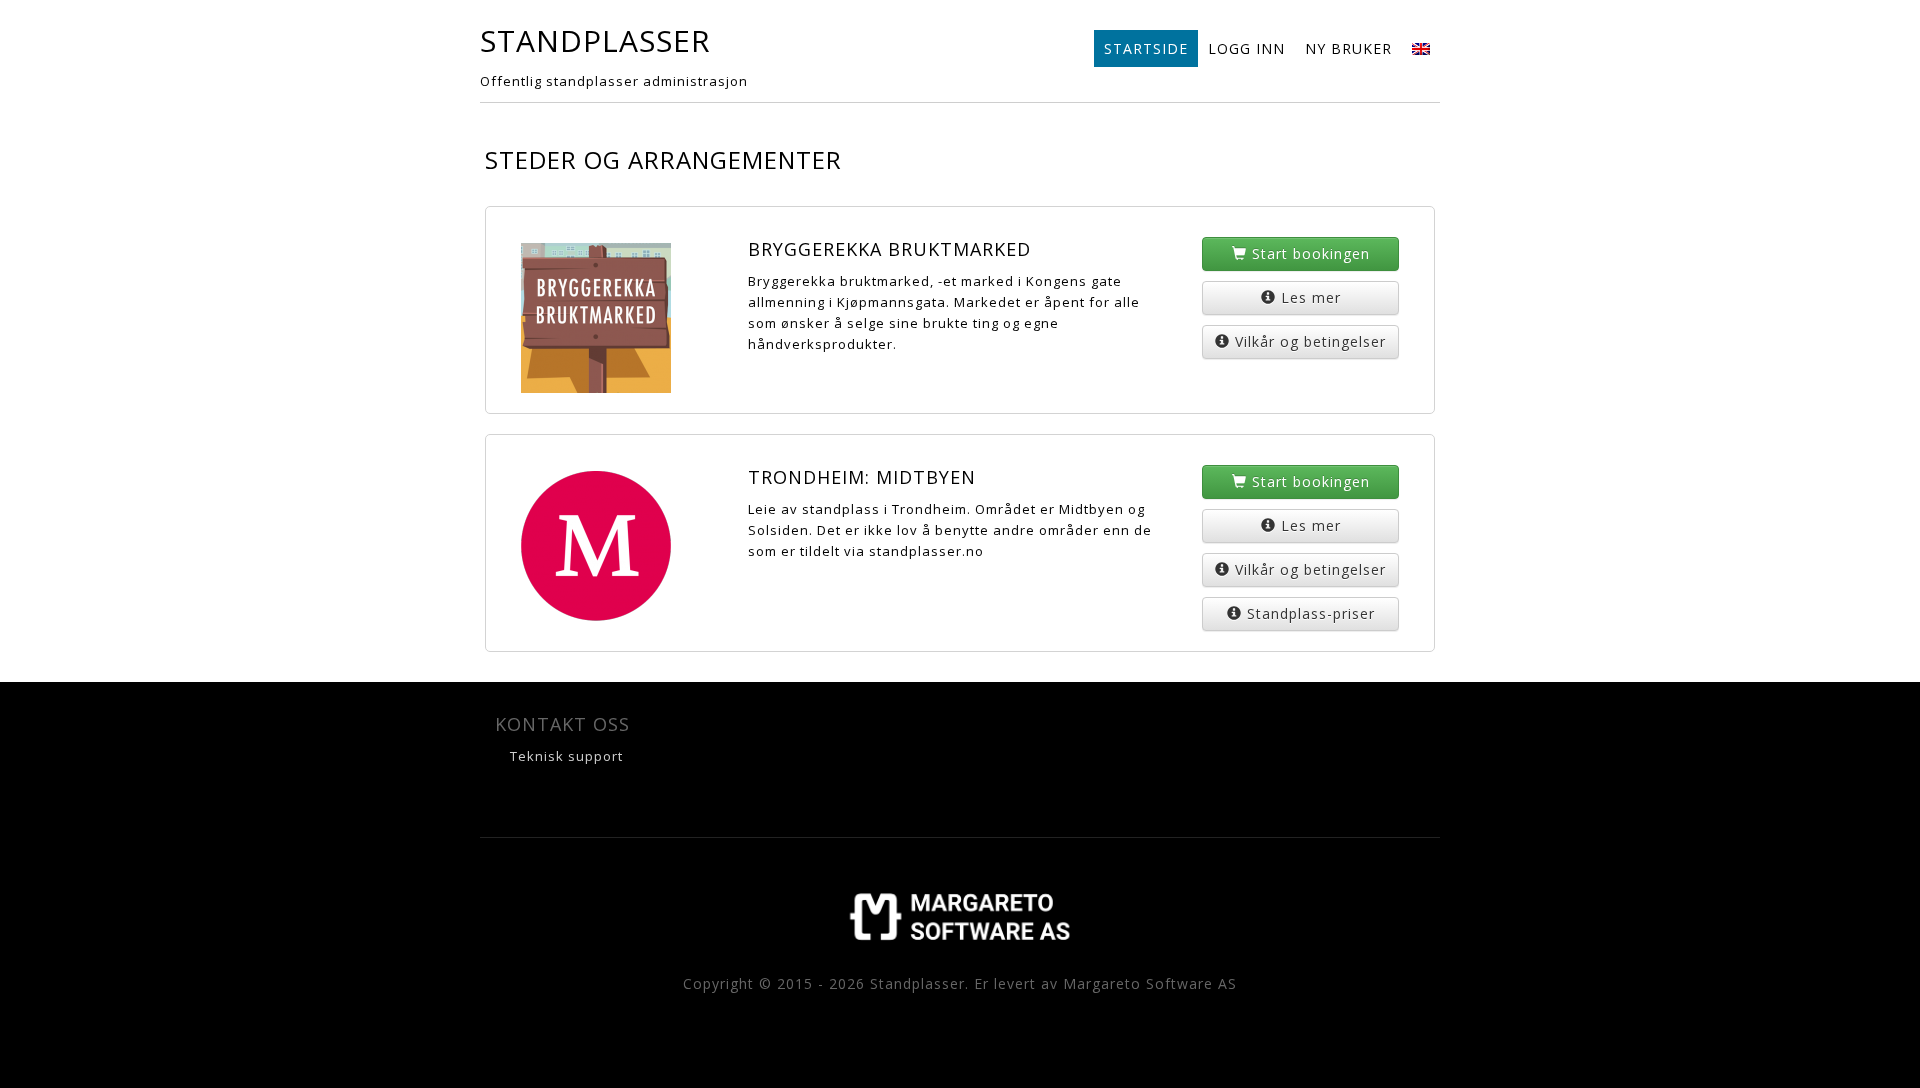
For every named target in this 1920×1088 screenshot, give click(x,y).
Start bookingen (1311, 253)
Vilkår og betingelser (1310, 341)
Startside (1146, 48)
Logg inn (1246, 48)
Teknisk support (566, 756)
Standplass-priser (1311, 613)
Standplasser (595, 40)
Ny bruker (1348, 48)
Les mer (1311, 297)
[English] (1421, 48)
